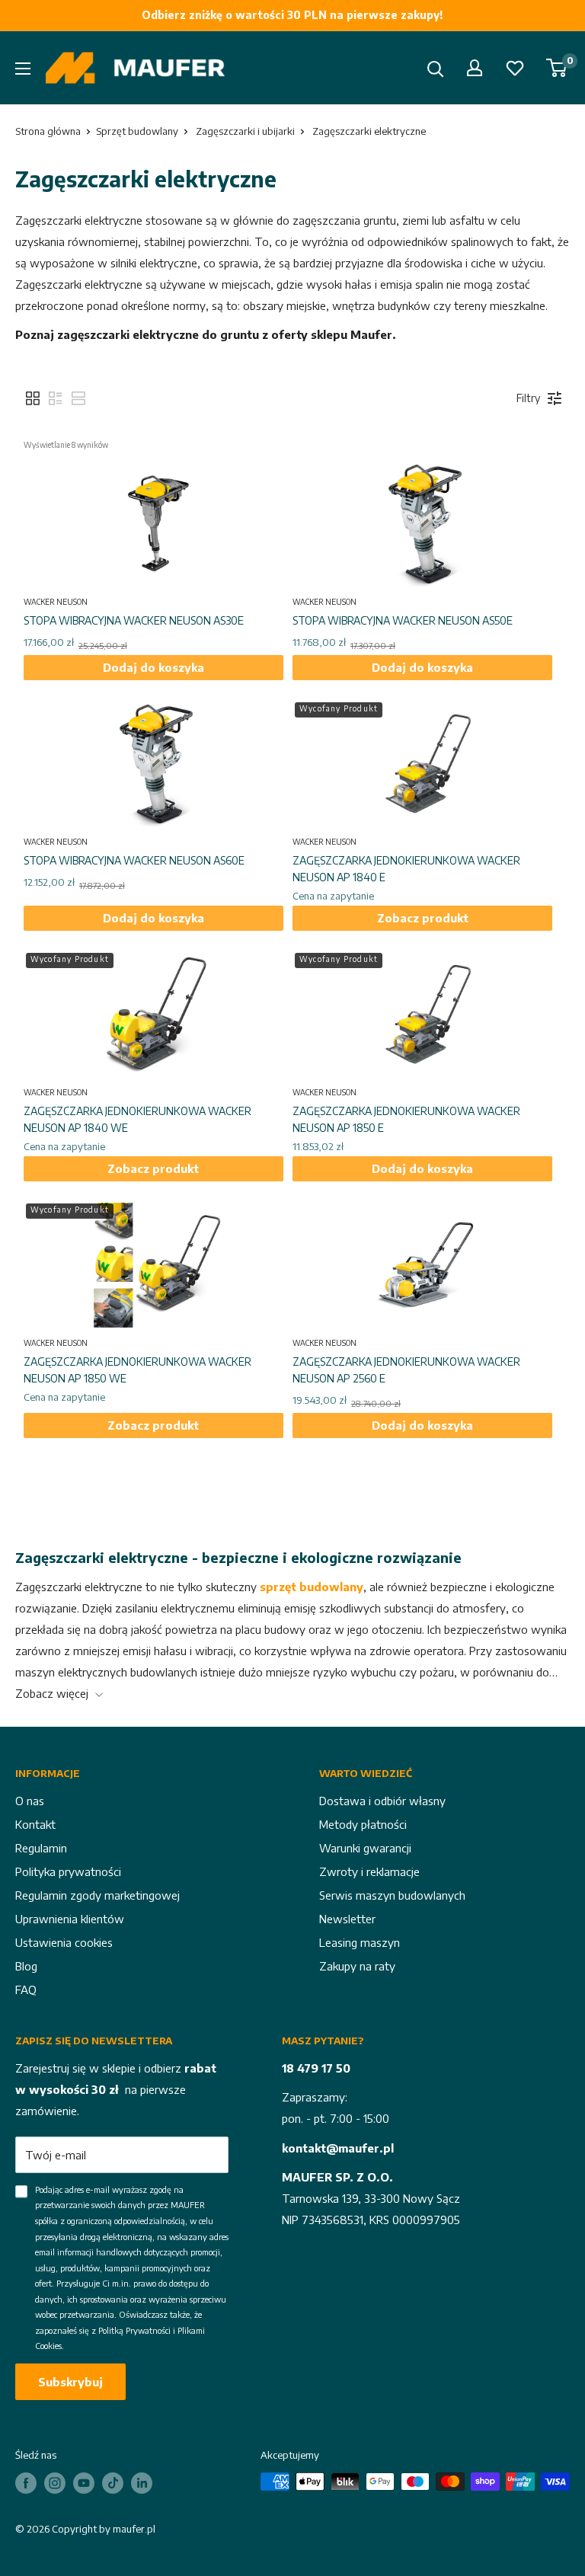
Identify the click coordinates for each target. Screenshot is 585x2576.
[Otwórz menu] (23, 69)
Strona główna (48, 131)
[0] (557, 68)
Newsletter (347, 1919)
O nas (30, 1801)
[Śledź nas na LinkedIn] (142, 2483)
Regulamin (41, 1848)
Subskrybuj (70, 2382)
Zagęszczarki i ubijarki (245, 131)
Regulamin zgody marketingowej (97, 1895)
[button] (33, 398)
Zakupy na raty (357, 1966)
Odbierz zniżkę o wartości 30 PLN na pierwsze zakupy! (292, 15)
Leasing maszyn (360, 1942)
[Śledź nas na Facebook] (26, 2483)
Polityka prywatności (68, 1871)
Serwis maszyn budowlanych (392, 1895)
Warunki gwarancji (365, 1848)
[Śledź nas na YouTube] (84, 2483)
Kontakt (35, 1824)
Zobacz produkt (423, 918)
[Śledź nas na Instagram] (55, 2483)
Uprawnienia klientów (70, 1919)
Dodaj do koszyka (153, 667)
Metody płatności (363, 1824)
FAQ (26, 1990)
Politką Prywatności (134, 2330)
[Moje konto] (475, 68)
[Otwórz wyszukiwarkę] (436, 69)
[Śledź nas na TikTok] (113, 2483)
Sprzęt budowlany (137, 131)
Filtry (528, 398)
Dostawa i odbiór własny (382, 1801)
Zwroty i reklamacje (369, 1871)
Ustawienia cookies (64, 1942)
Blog (26, 1966)
